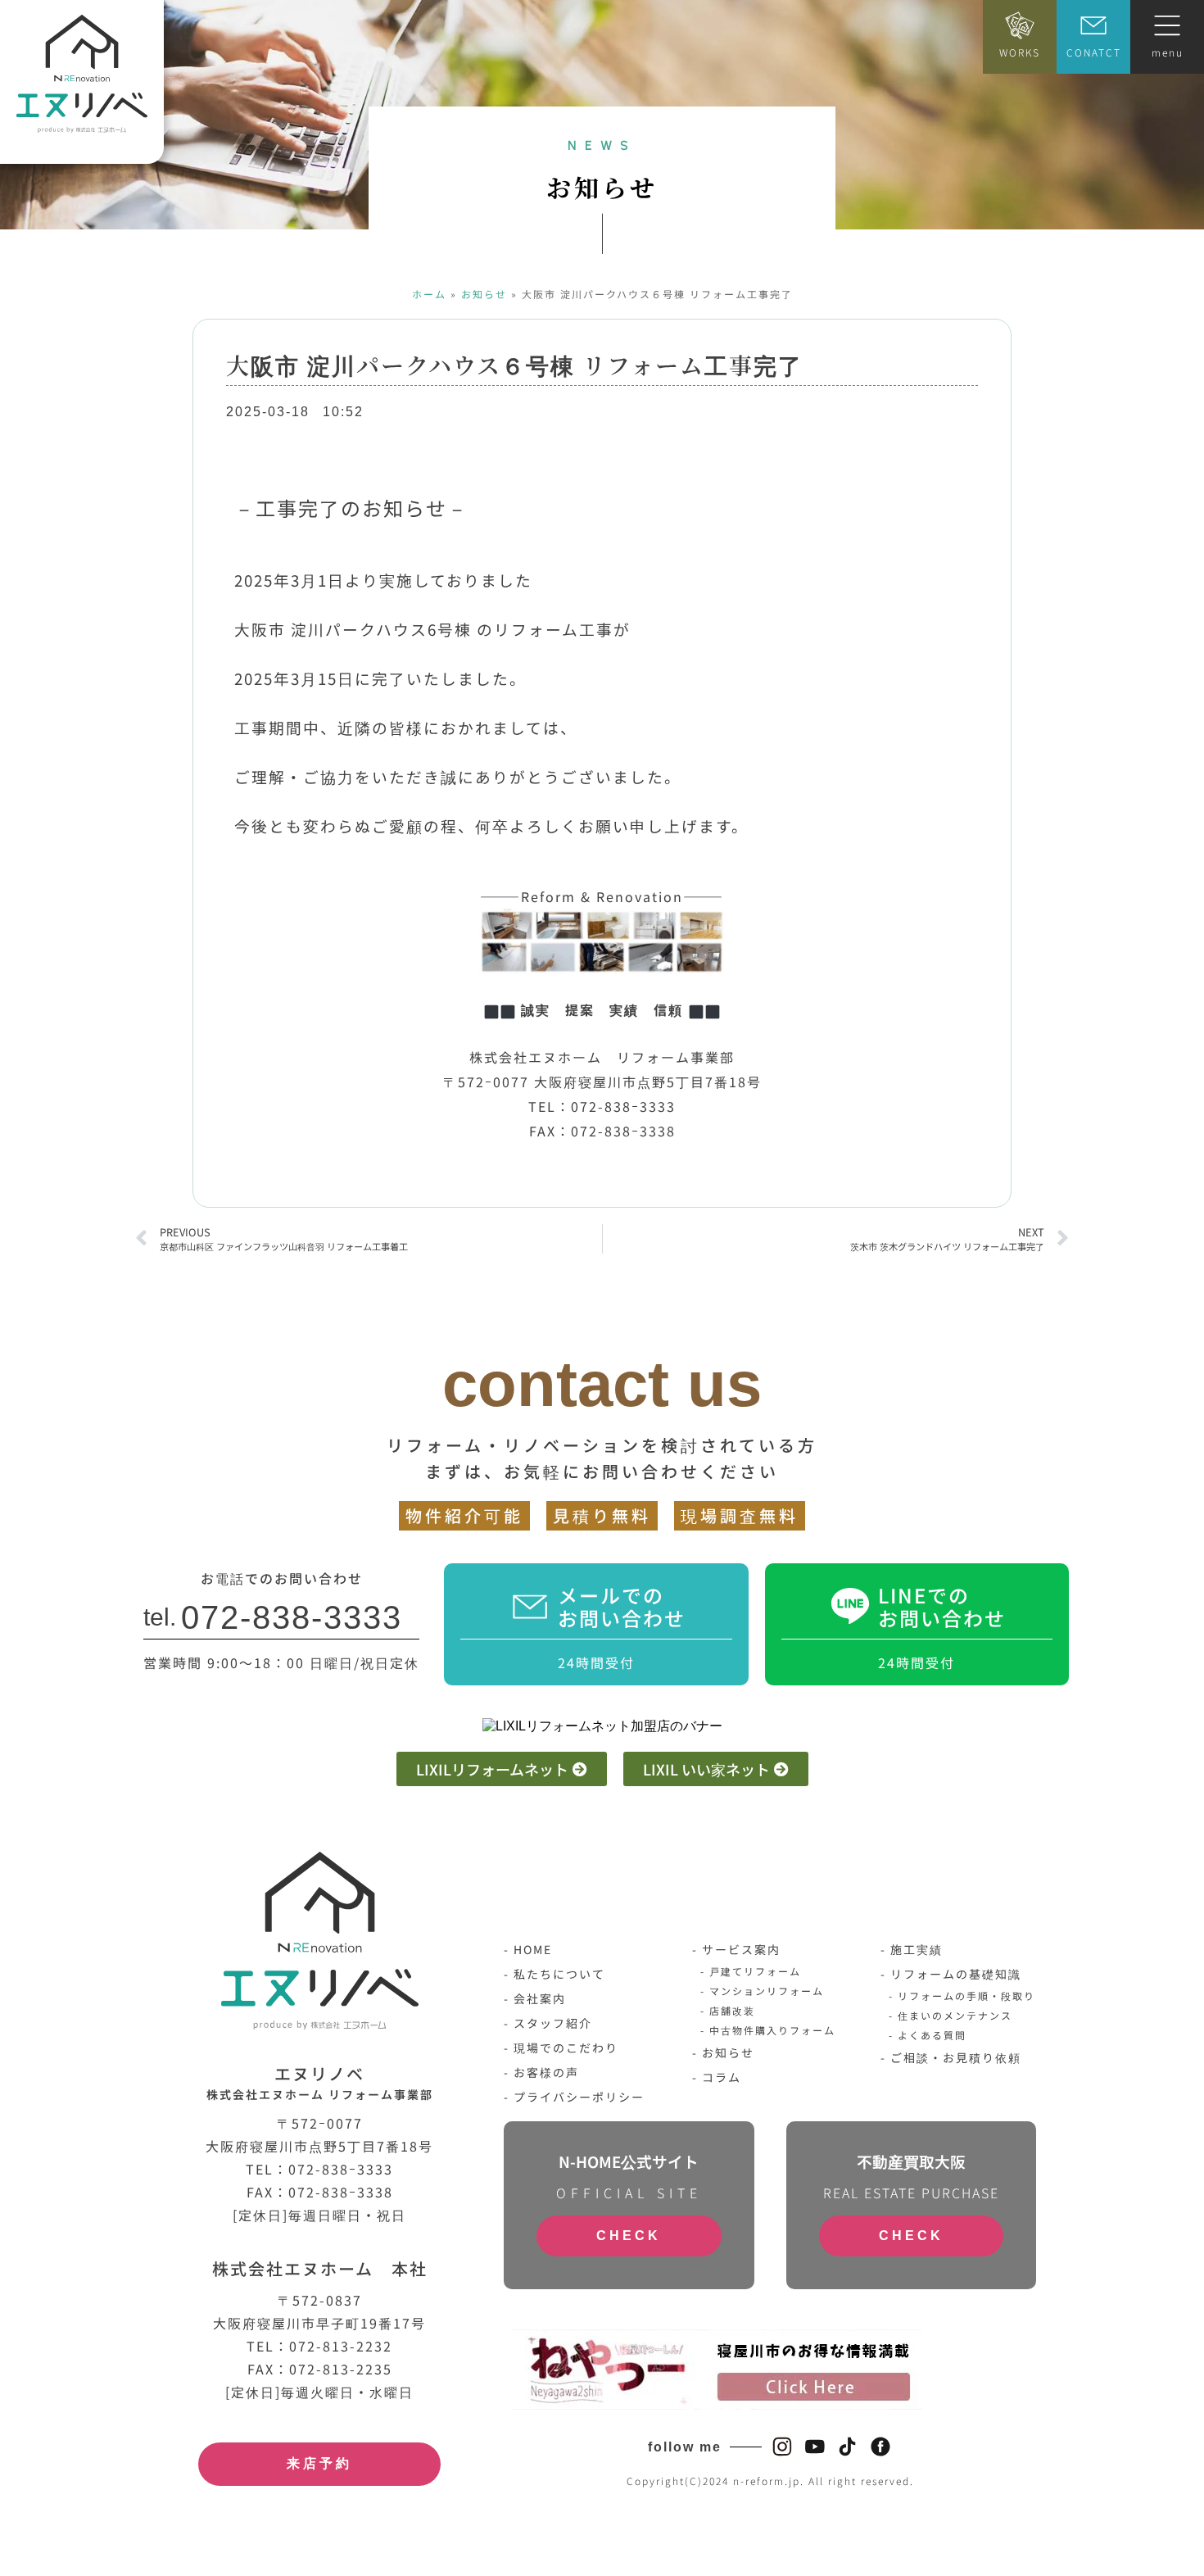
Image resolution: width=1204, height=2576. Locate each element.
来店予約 (319, 2463)
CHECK (629, 2236)
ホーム (429, 294)
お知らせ (484, 294)
